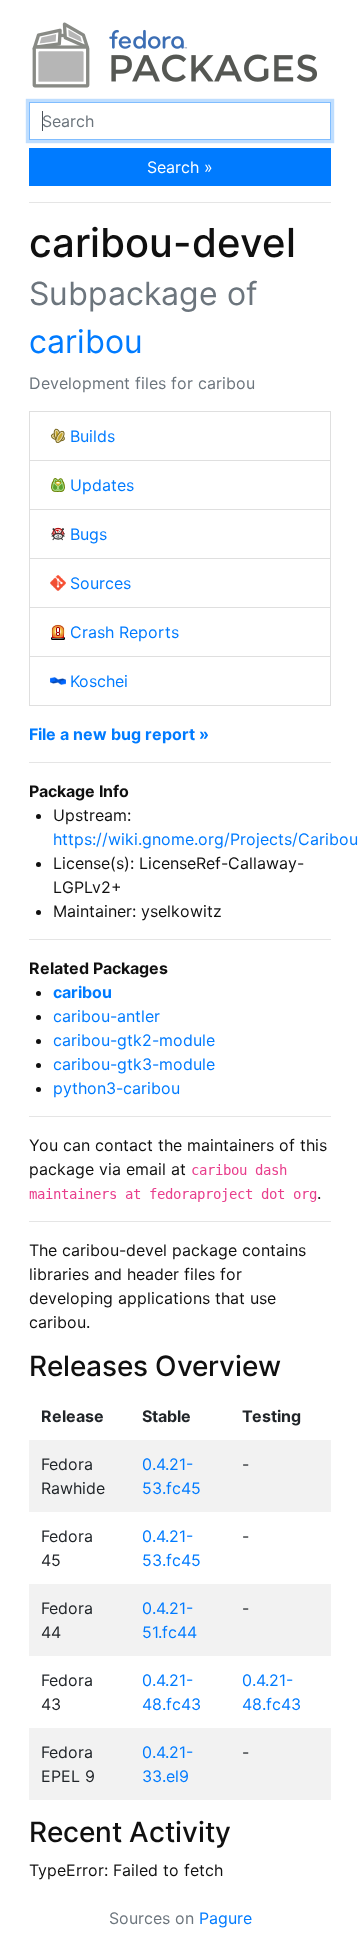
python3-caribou (116, 1088)
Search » (180, 167)
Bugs (88, 534)
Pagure (225, 1918)
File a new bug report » (119, 734)
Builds (92, 436)
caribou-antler (106, 1016)
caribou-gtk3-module (134, 1064)
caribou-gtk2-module (134, 1040)
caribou (86, 341)
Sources (100, 583)
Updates (102, 485)
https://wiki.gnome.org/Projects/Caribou (205, 839)
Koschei (99, 681)
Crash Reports (124, 632)
